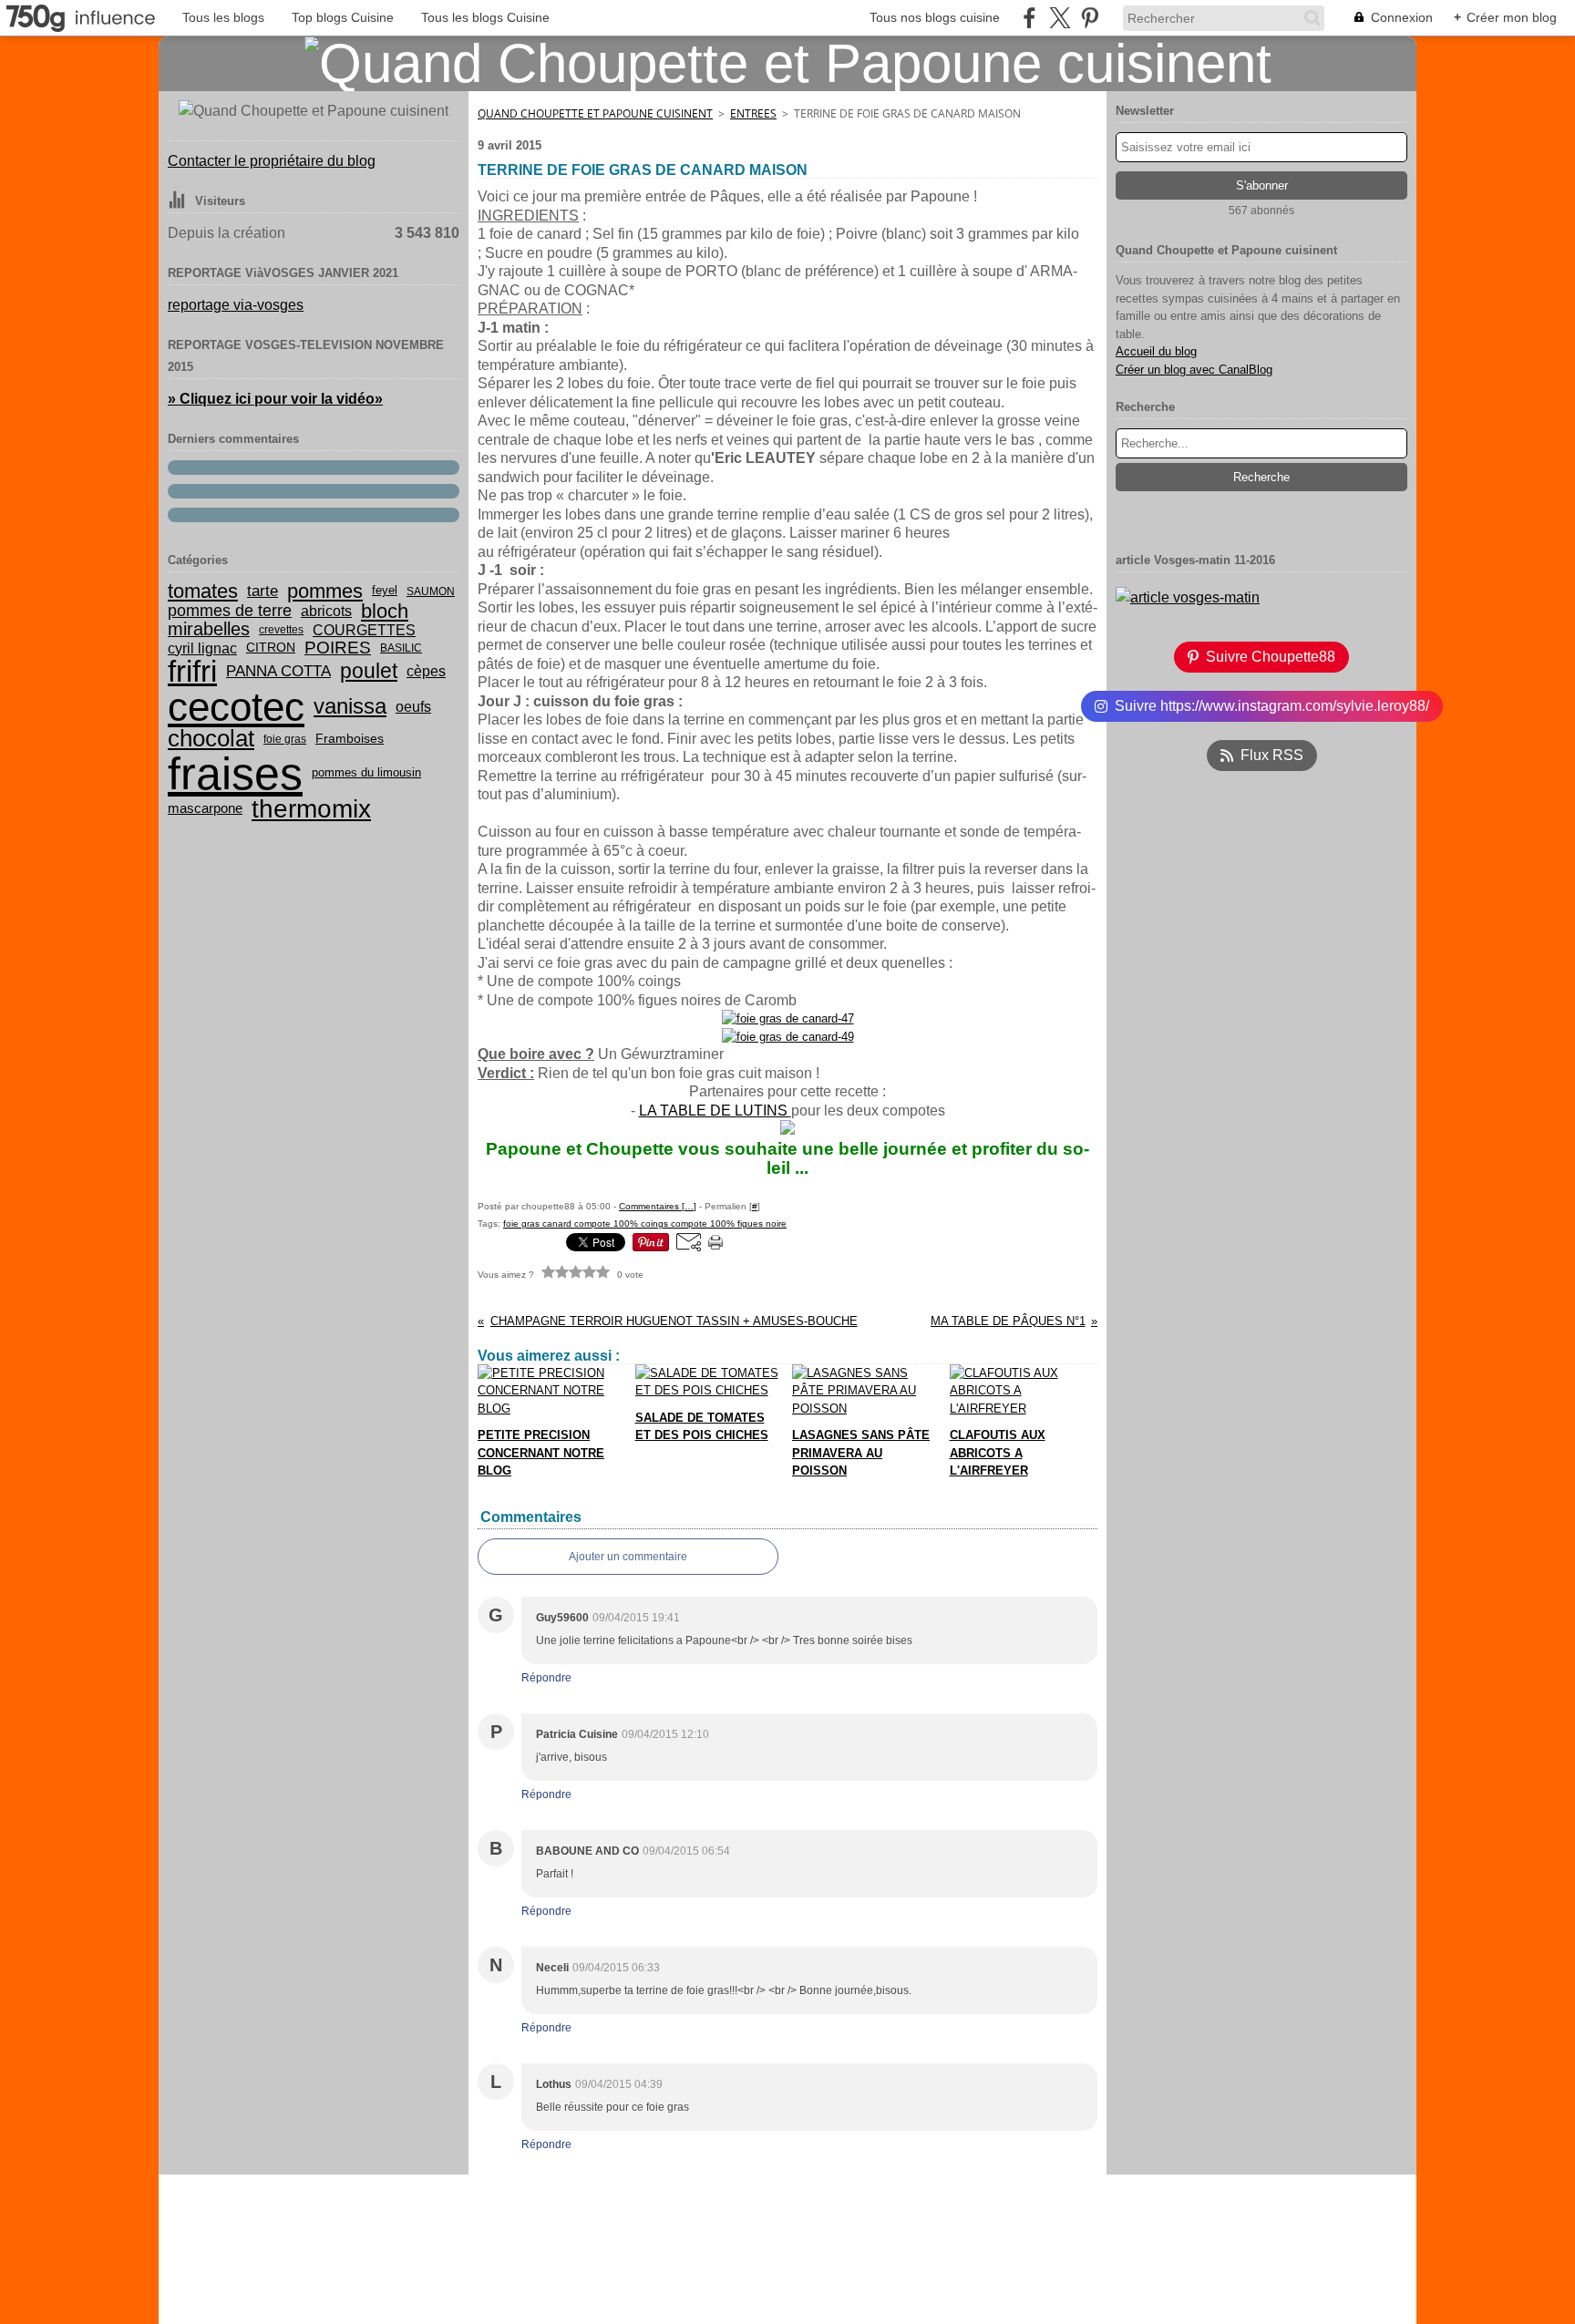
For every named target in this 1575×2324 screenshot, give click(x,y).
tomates (203, 591)
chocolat (211, 738)
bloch (385, 612)
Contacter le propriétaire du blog (272, 161)
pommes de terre (230, 611)
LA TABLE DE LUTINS (715, 1111)
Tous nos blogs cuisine (935, 17)
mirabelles (209, 630)
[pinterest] (1090, 18)
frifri (192, 671)
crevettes (281, 630)
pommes (325, 591)
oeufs (413, 707)
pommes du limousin (366, 773)
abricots (326, 612)
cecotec (236, 707)
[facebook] (1029, 18)
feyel (385, 591)
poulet (369, 671)
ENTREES (753, 113)
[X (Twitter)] (1060, 18)
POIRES (338, 648)
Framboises (350, 739)
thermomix (311, 809)
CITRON (271, 648)
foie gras (285, 739)
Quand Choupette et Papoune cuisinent (595, 113)
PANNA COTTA (278, 671)
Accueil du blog (1156, 351)
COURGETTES (364, 630)
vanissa (350, 706)
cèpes (426, 672)
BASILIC (401, 648)
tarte (262, 591)
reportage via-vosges (236, 305)
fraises (235, 774)
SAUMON (431, 591)
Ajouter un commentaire (628, 1557)
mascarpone (205, 809)
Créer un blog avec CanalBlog (1194, 370)
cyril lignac (202, 648)
